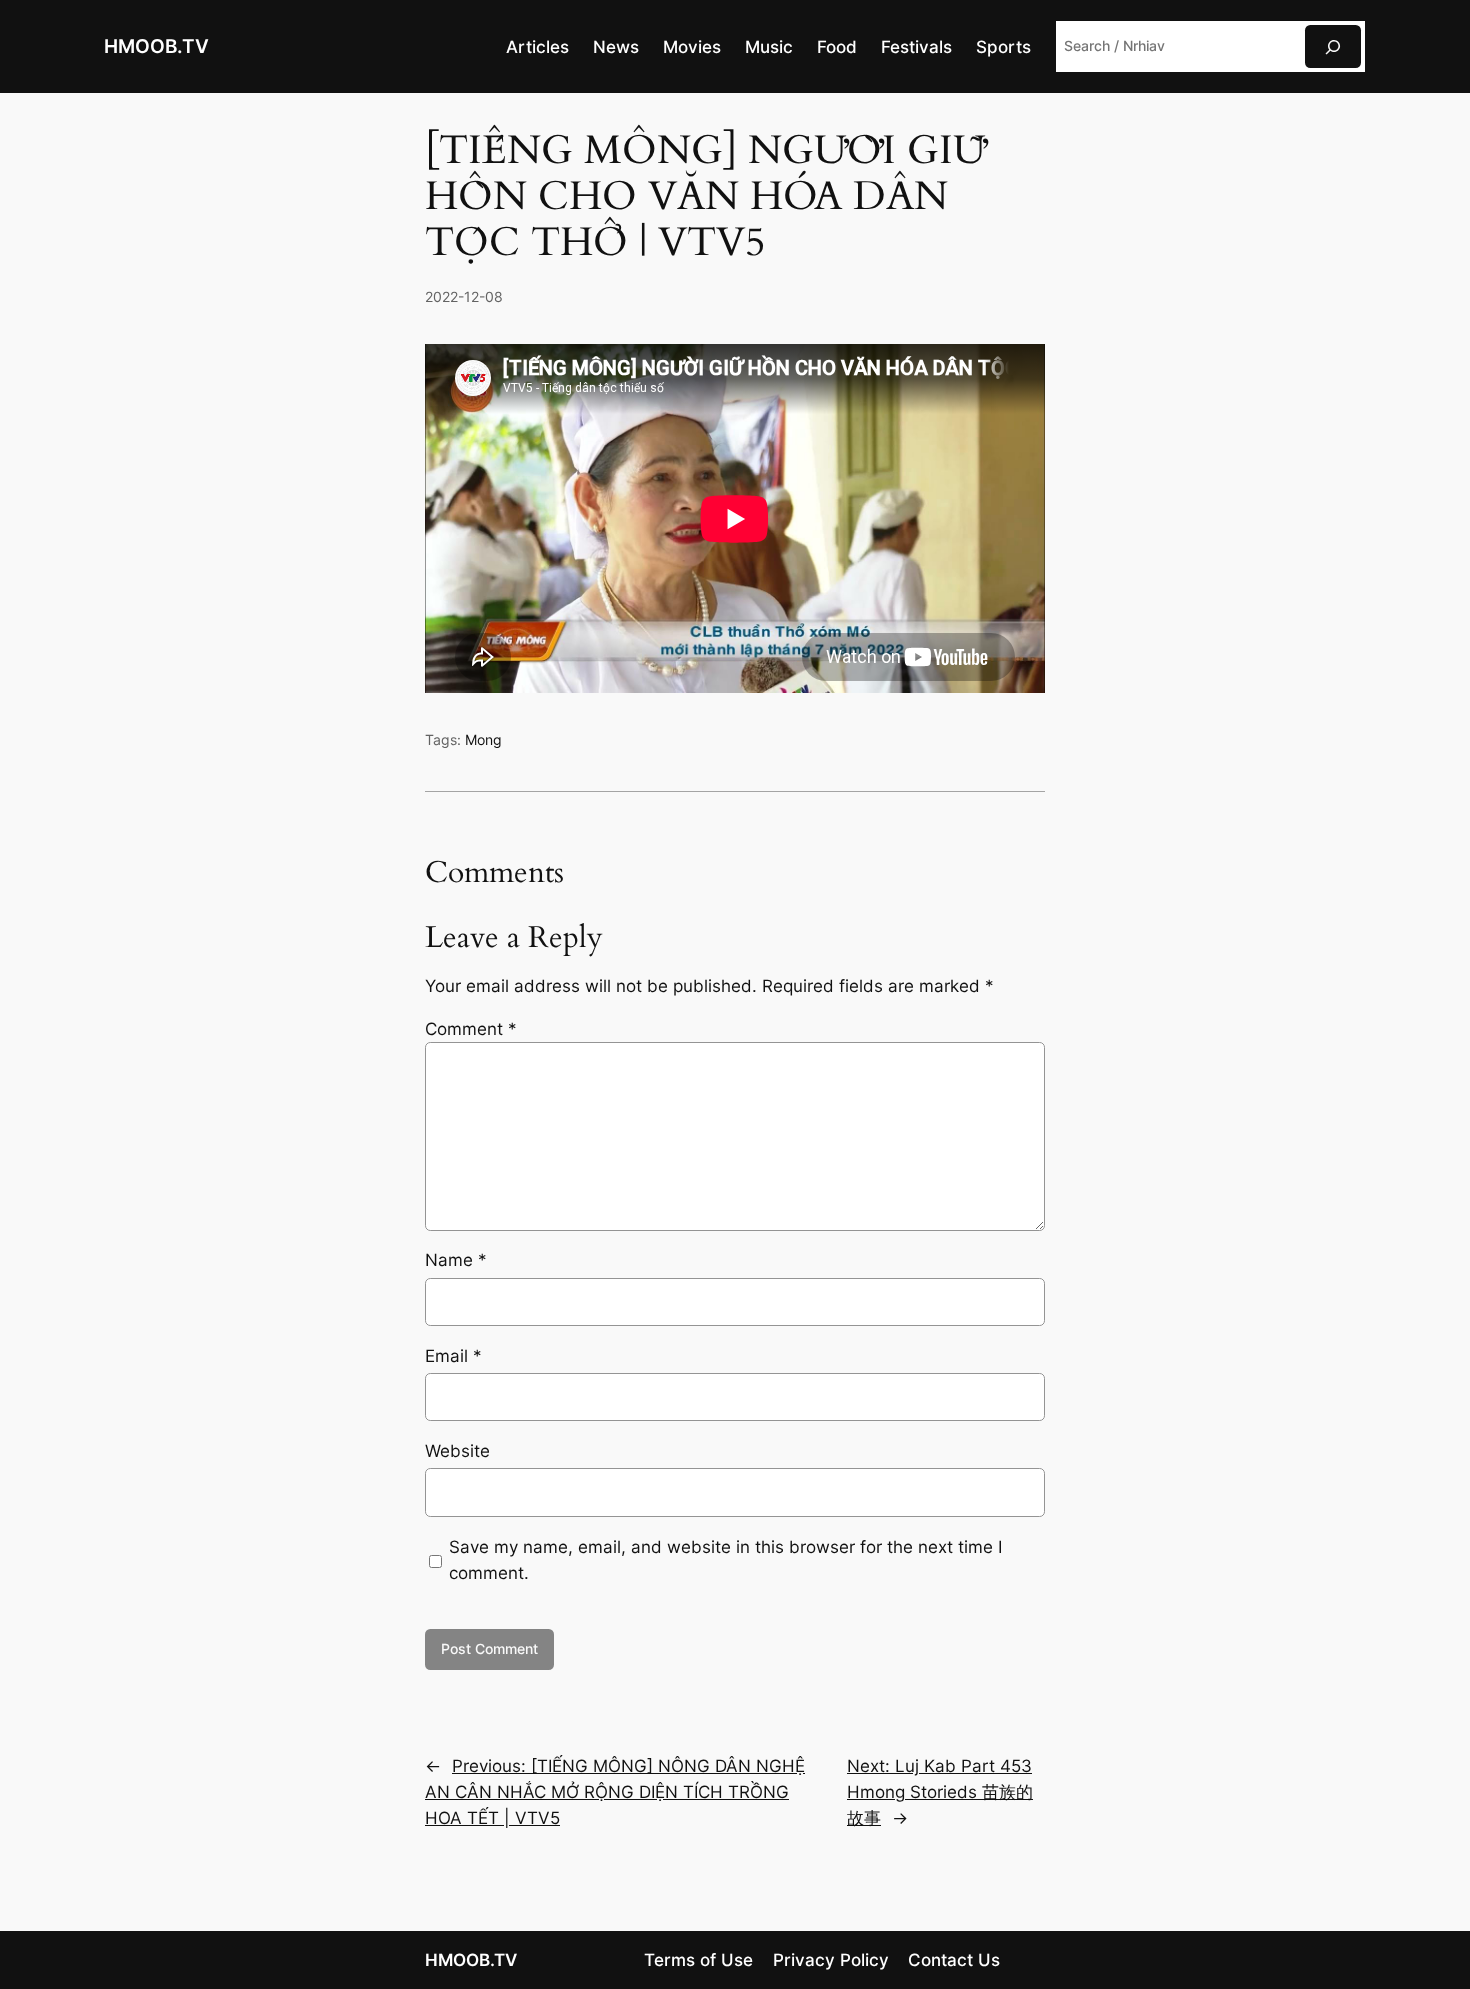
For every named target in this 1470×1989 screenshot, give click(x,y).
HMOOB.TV (156, 46)
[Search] (1333, 46)
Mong (483, 739)
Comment (471, 1029)
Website (457, 1451)
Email (453, 1356)
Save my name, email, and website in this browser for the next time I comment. (725, 1560)
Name (456, 1260)
